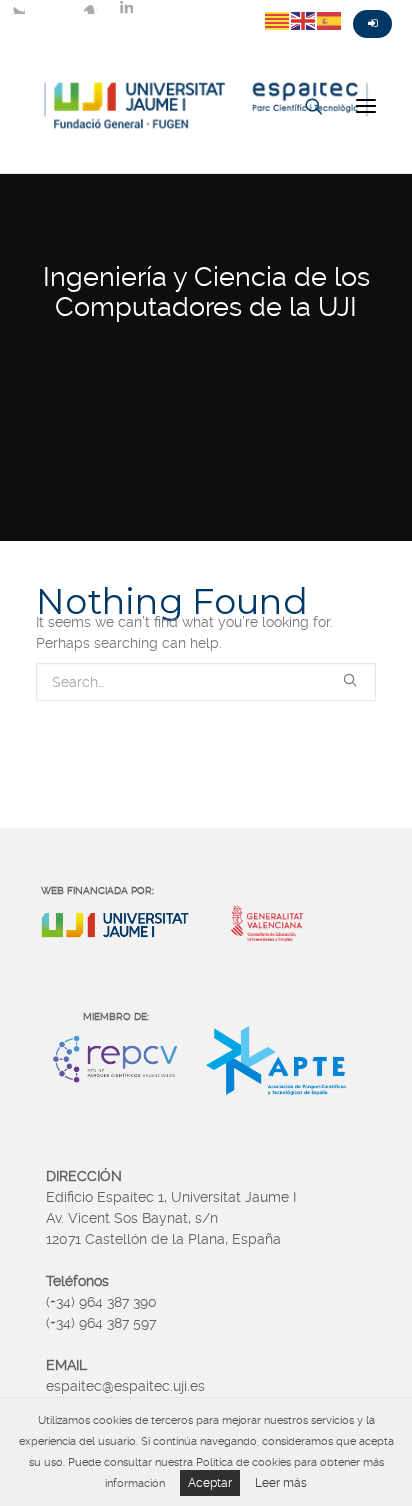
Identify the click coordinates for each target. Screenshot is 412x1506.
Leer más (281, 1483)
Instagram (90, 7)
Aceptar (210, 1483)
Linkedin (126, 7)
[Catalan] (278, 20)
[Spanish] (330, 20)
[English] (304, 20)
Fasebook (54, 7)
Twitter (18, 7)
